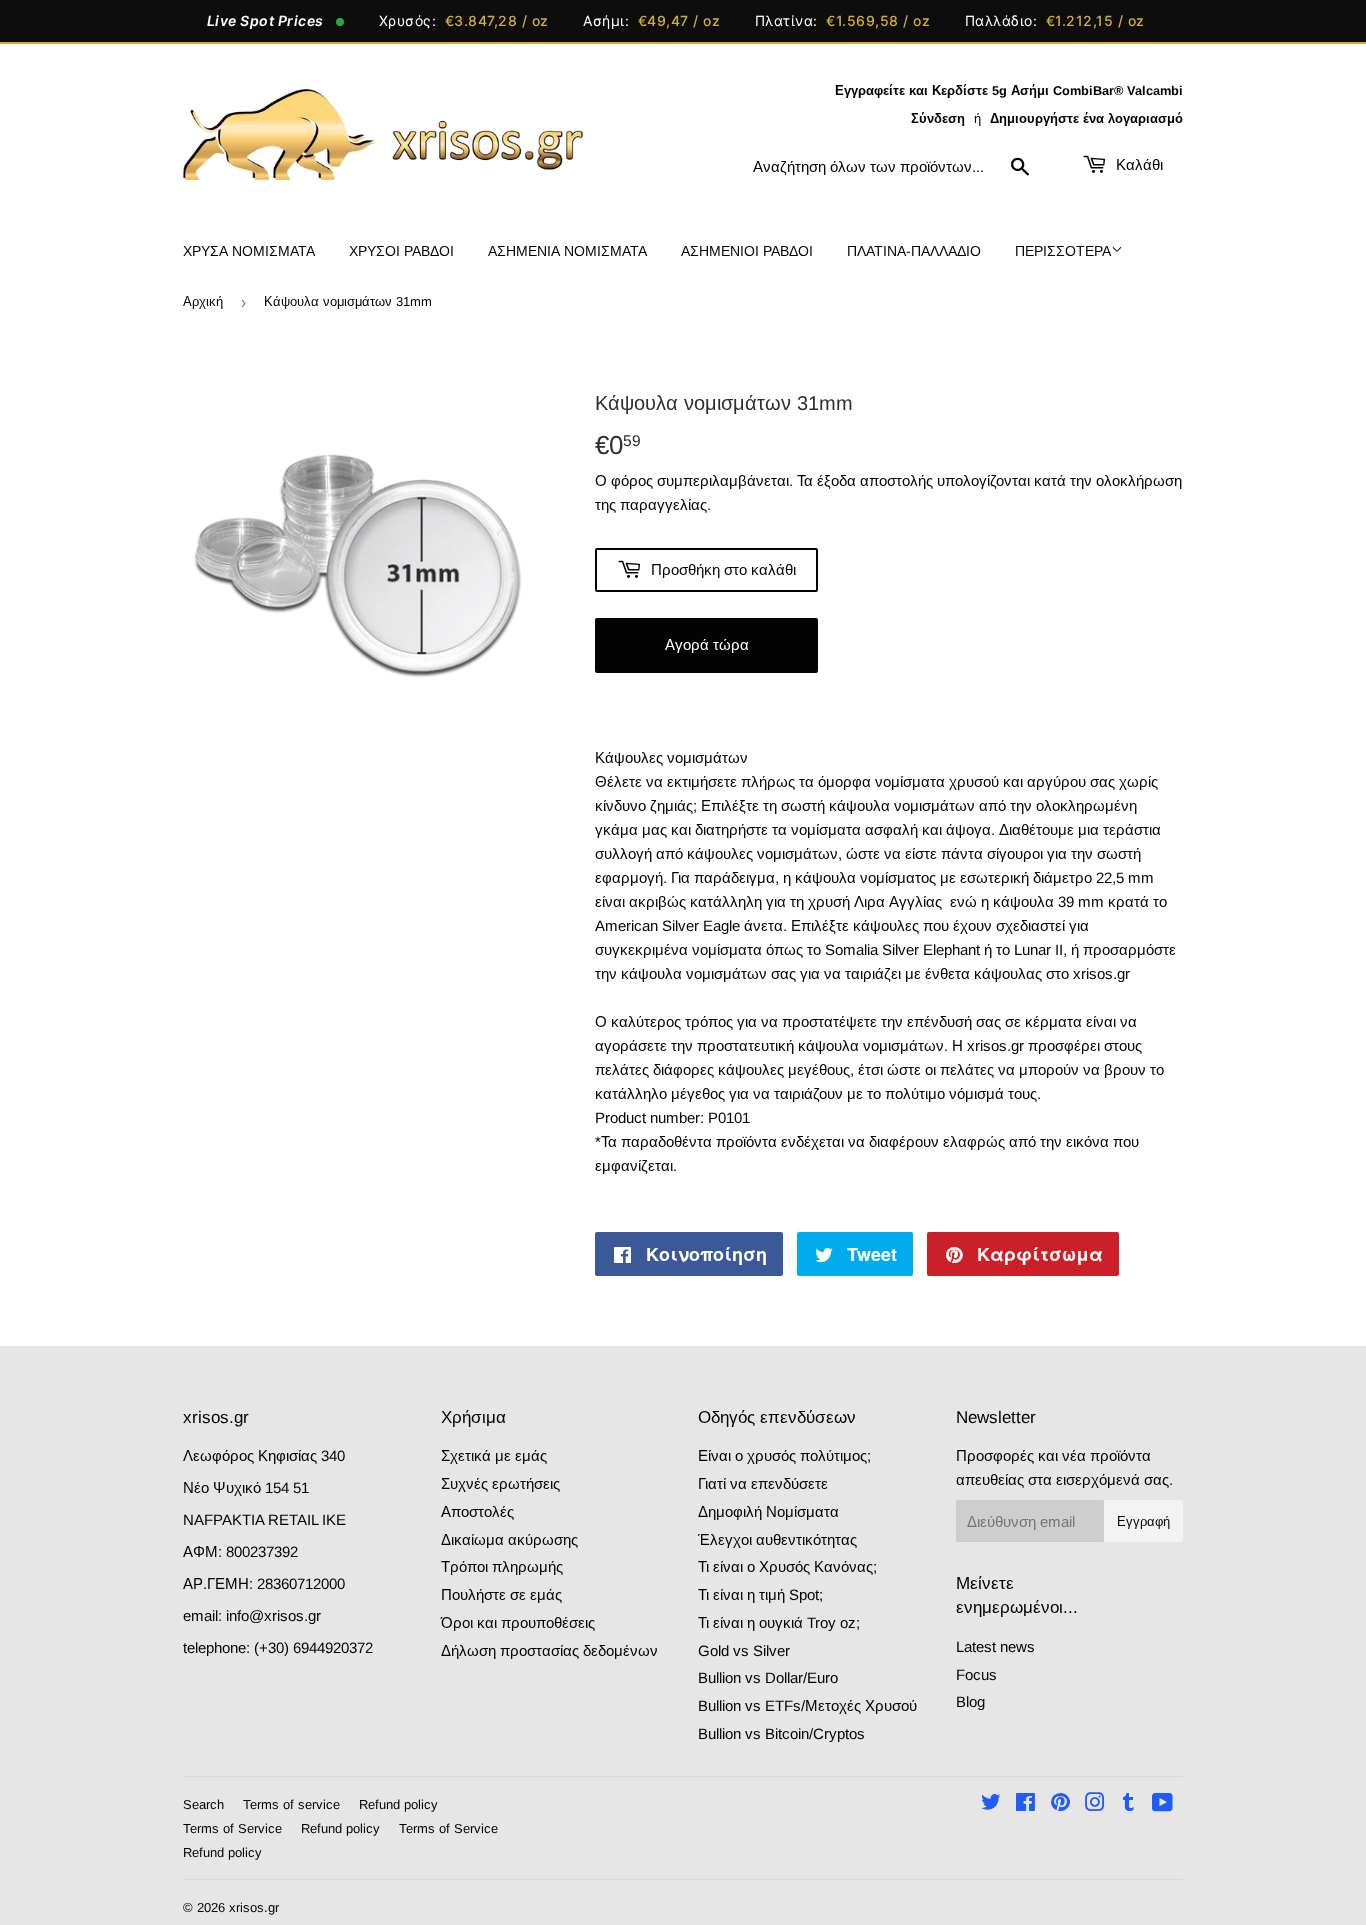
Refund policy (398, 1804)
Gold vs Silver (744, 1650)
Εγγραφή (1143, 1521)
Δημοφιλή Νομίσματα (768, 1511)
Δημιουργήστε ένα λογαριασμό (1086, 118)
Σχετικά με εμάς (494, 1455)
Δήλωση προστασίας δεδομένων (549, 1650)
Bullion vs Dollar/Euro (768, 1677)
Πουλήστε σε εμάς (501, 1594)
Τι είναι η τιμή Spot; (760, 1594)
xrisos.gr (254, 1907)
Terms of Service (232, 1828)
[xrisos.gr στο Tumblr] (1128, 1804)
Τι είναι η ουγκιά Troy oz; (779, 1622)
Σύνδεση (938, 118)
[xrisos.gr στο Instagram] (1095, 1804)
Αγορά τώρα (707, 644)
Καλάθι (1137, 164)
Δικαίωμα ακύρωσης (509, 1539)
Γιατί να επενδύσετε (763, 1483)
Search (203, 1804)
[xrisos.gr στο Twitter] (991, 1804)
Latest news (995, 1646)
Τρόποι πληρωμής (502, 1566)
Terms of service (291, 1804)
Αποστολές (477, 1511)
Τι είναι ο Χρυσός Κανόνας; (787, 1566)
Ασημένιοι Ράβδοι (747, 251)
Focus (976, 1674)
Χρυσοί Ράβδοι (401, 251)
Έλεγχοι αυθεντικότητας (777, 1539)
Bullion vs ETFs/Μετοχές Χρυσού (807, 1705)
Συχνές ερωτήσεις (500, 1483)
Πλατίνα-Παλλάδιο (914, 251)
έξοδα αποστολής (875, 480)
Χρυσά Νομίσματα (249, 251)
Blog (970, 1701)
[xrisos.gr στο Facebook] (1025, 1804)
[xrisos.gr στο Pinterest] (1060, 1804)
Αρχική (203, 301)
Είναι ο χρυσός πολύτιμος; (784, 1455)
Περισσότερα (1063, 251)
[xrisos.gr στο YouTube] (1162, 1804)
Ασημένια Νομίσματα (567, 251)
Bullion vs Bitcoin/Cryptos (781, 1733)
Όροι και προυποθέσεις (518, 1622)
